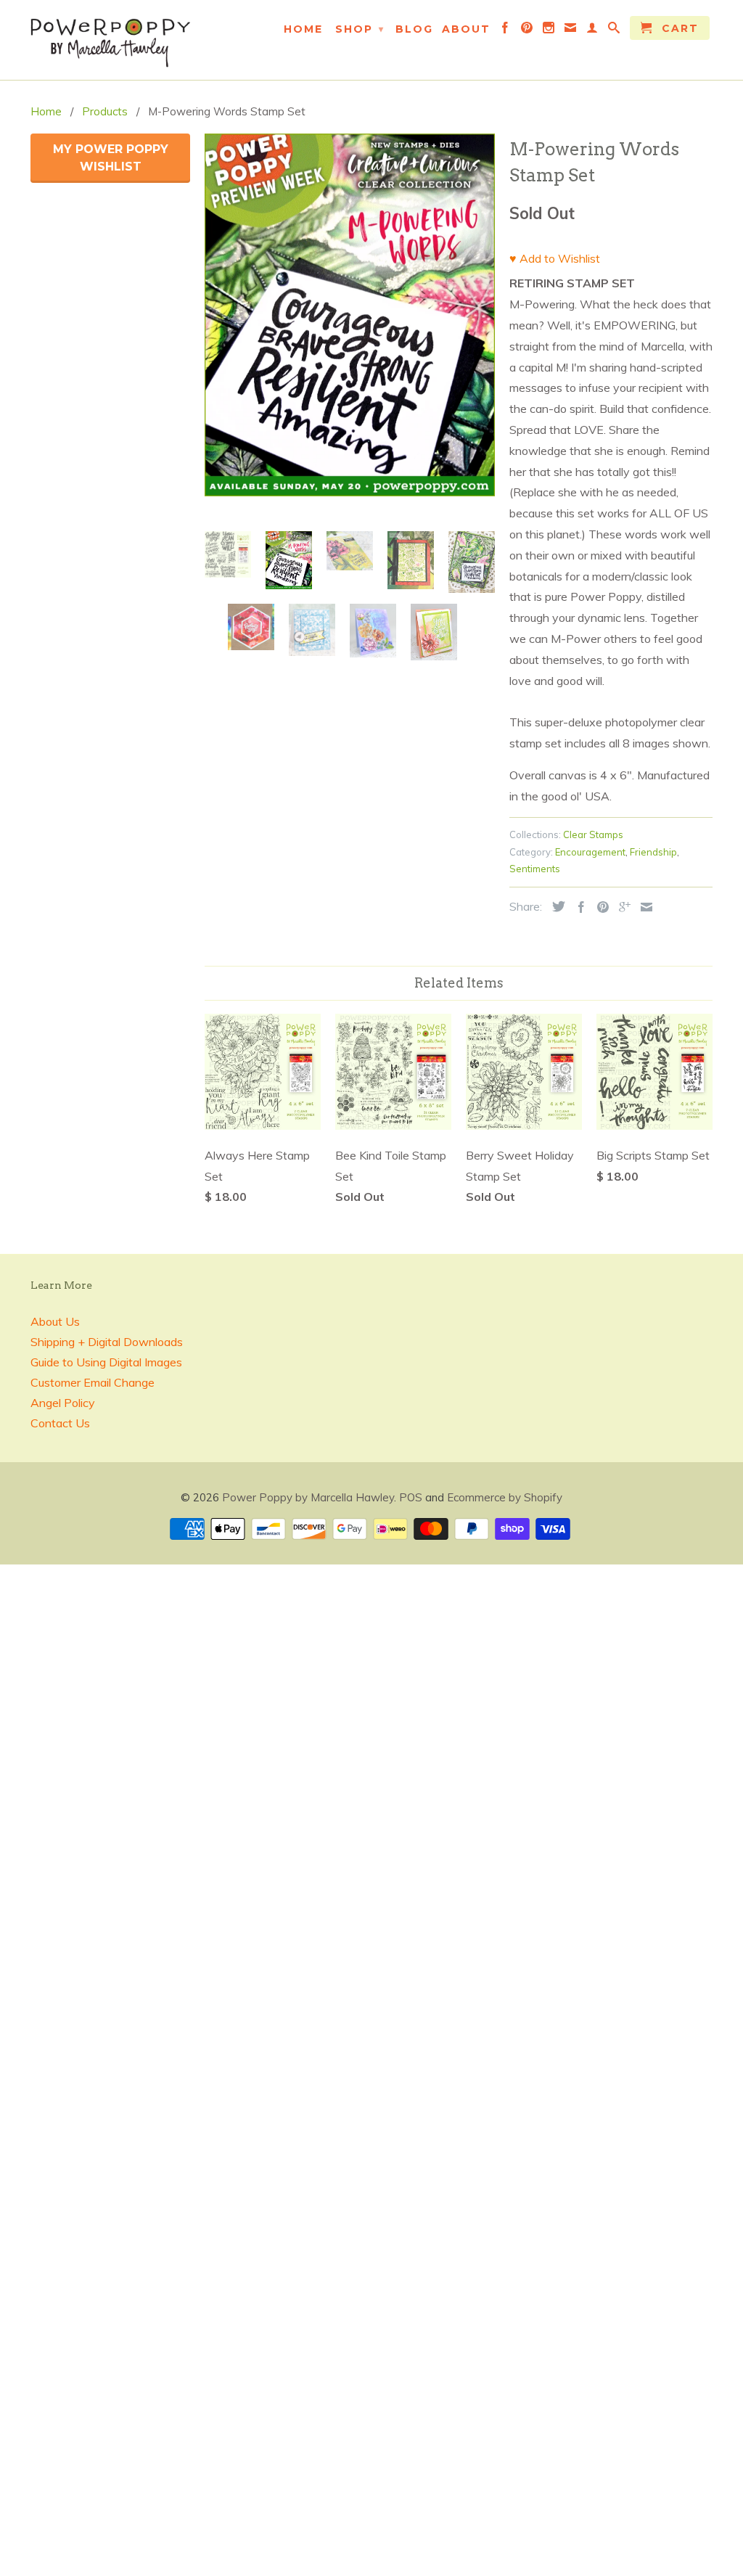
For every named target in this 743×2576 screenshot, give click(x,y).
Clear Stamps (593, 834)
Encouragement (590, 852)
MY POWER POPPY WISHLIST (111, 158)
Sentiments (535, 869)
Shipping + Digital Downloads (107, 1342)
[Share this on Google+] (621, 907)
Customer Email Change (93, 1382)
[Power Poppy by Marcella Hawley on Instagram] (549, 30)
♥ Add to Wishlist (555, 258)
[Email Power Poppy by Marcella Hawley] (571, 30)
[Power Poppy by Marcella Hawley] (110, 40)
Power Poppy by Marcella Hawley (308, 1497)
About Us (55, 1321)
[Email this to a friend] (643, 907)
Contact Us (60, 1423)
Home (303, 29)
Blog (414, 29)
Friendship (653, 852)
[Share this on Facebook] (578, 907)
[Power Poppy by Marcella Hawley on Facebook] (506, 30)
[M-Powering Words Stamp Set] (350, 315)
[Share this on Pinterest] (599, 907)
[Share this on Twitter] (555, 906)
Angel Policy (63, 1403)
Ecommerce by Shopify (505, 1497)
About (466, 29)
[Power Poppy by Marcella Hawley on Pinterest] (528, 30)
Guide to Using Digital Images (106, 1362)
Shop (360, 29)
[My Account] (593, 30)
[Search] (615, 30)
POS (411, 1497)
